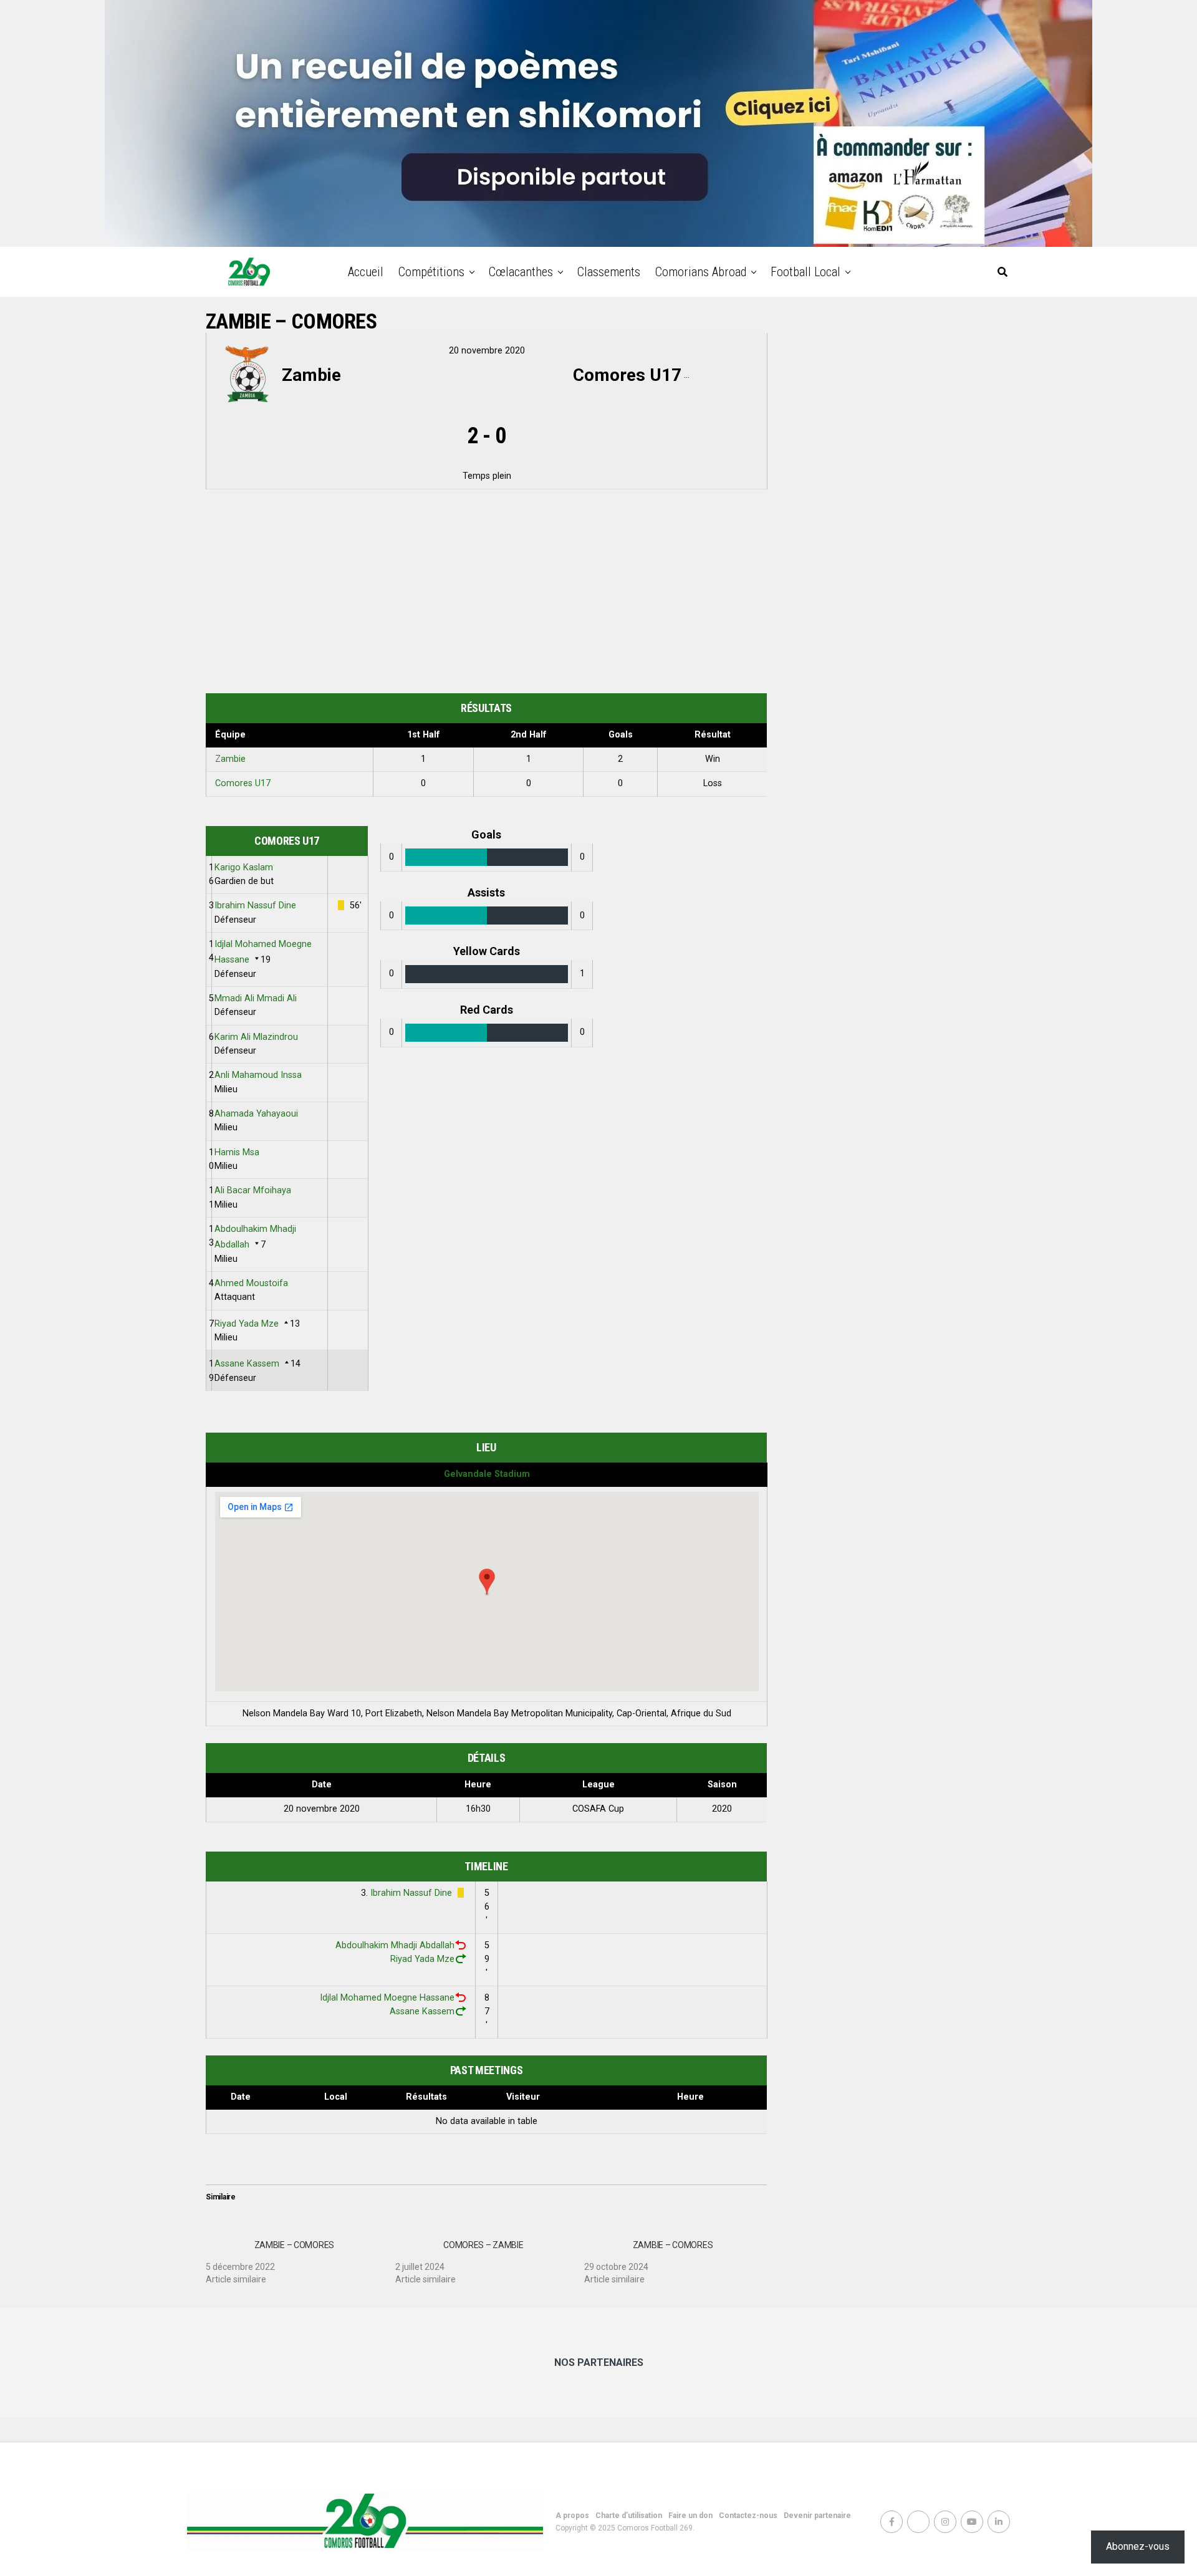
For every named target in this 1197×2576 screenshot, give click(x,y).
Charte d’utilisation (629, 2516)
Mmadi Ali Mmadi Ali (256, 998)
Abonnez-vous (1138, 2546)
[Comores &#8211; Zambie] (490, 2257)
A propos (572, 2516)
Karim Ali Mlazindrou (256, 1037)
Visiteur (523, 2097)
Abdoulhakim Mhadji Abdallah (395, 1945)
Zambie (230, 759)
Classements (609, 272)
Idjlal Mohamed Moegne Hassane (387, 1998)
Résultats (426, 2097)
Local (336, 2097)
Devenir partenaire (817, 2516)
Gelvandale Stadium (487, 1474)
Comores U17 (243, 783)
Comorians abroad (701, 272)
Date (241, 2097)
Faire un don (690, 2516)
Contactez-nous (748, 2516)
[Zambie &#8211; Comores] (300, 2257)
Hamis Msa (237, 1152)
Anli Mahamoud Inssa (258, 1075)
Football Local (805, 272)
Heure (690, 2097)
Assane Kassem (247, 1364)
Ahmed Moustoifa (251, 1283)
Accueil (366, 272)
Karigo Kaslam (244, 867)
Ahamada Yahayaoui (256, 1114)
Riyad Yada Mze (247, 1324)
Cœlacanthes (521, 272)
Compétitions (431, 272)
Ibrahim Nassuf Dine (255, 906)
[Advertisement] (486, 594)
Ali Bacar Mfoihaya (253, 1190)
